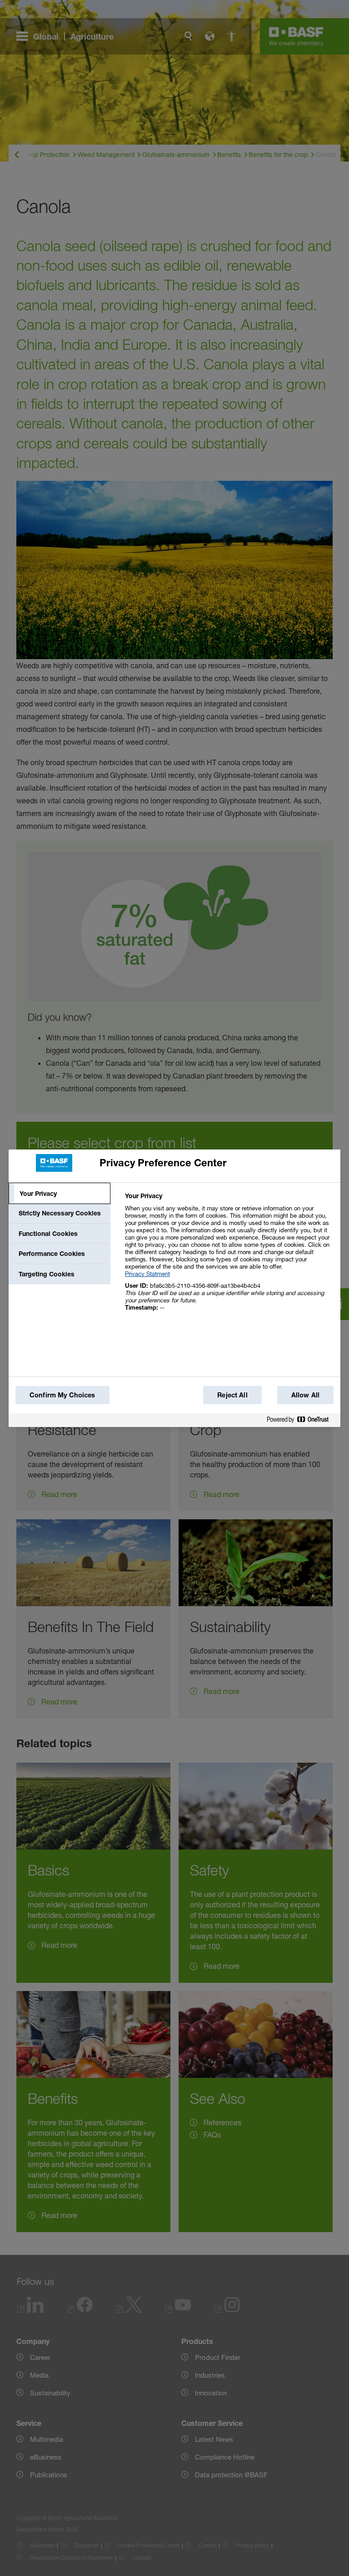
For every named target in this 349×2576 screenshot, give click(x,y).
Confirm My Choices (62, 1395)
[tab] (60, 1194)
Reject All (232, 1395)
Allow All (305, 1395)
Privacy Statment (147, 1274)
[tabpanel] (229, 1257)
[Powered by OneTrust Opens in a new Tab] (301, 1421)
